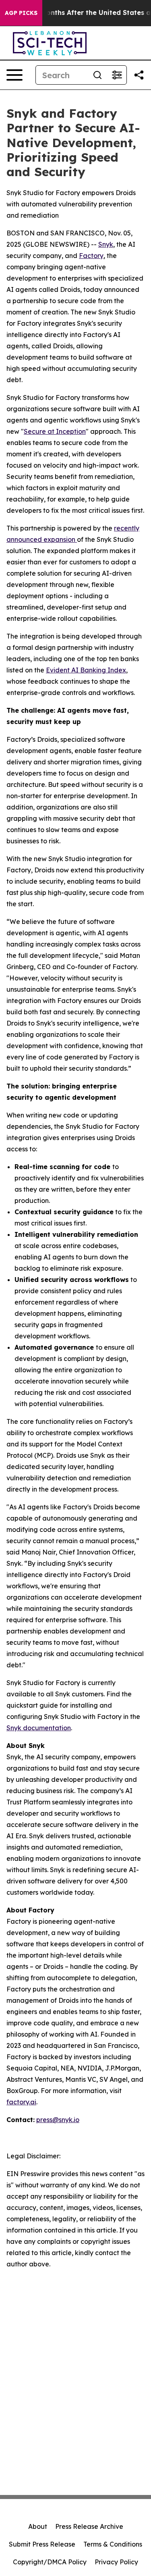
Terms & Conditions (113, 2544)
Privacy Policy (116, 2562)
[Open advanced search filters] (117, 75)
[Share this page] (139, 75)
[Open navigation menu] (14, 75)
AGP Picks (21, 13)
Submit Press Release (42, 2544)
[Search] (97, 75)
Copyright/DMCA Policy (50, 2562)
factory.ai (21, 2102)
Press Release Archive (89, 2526)
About (38, 2526)
